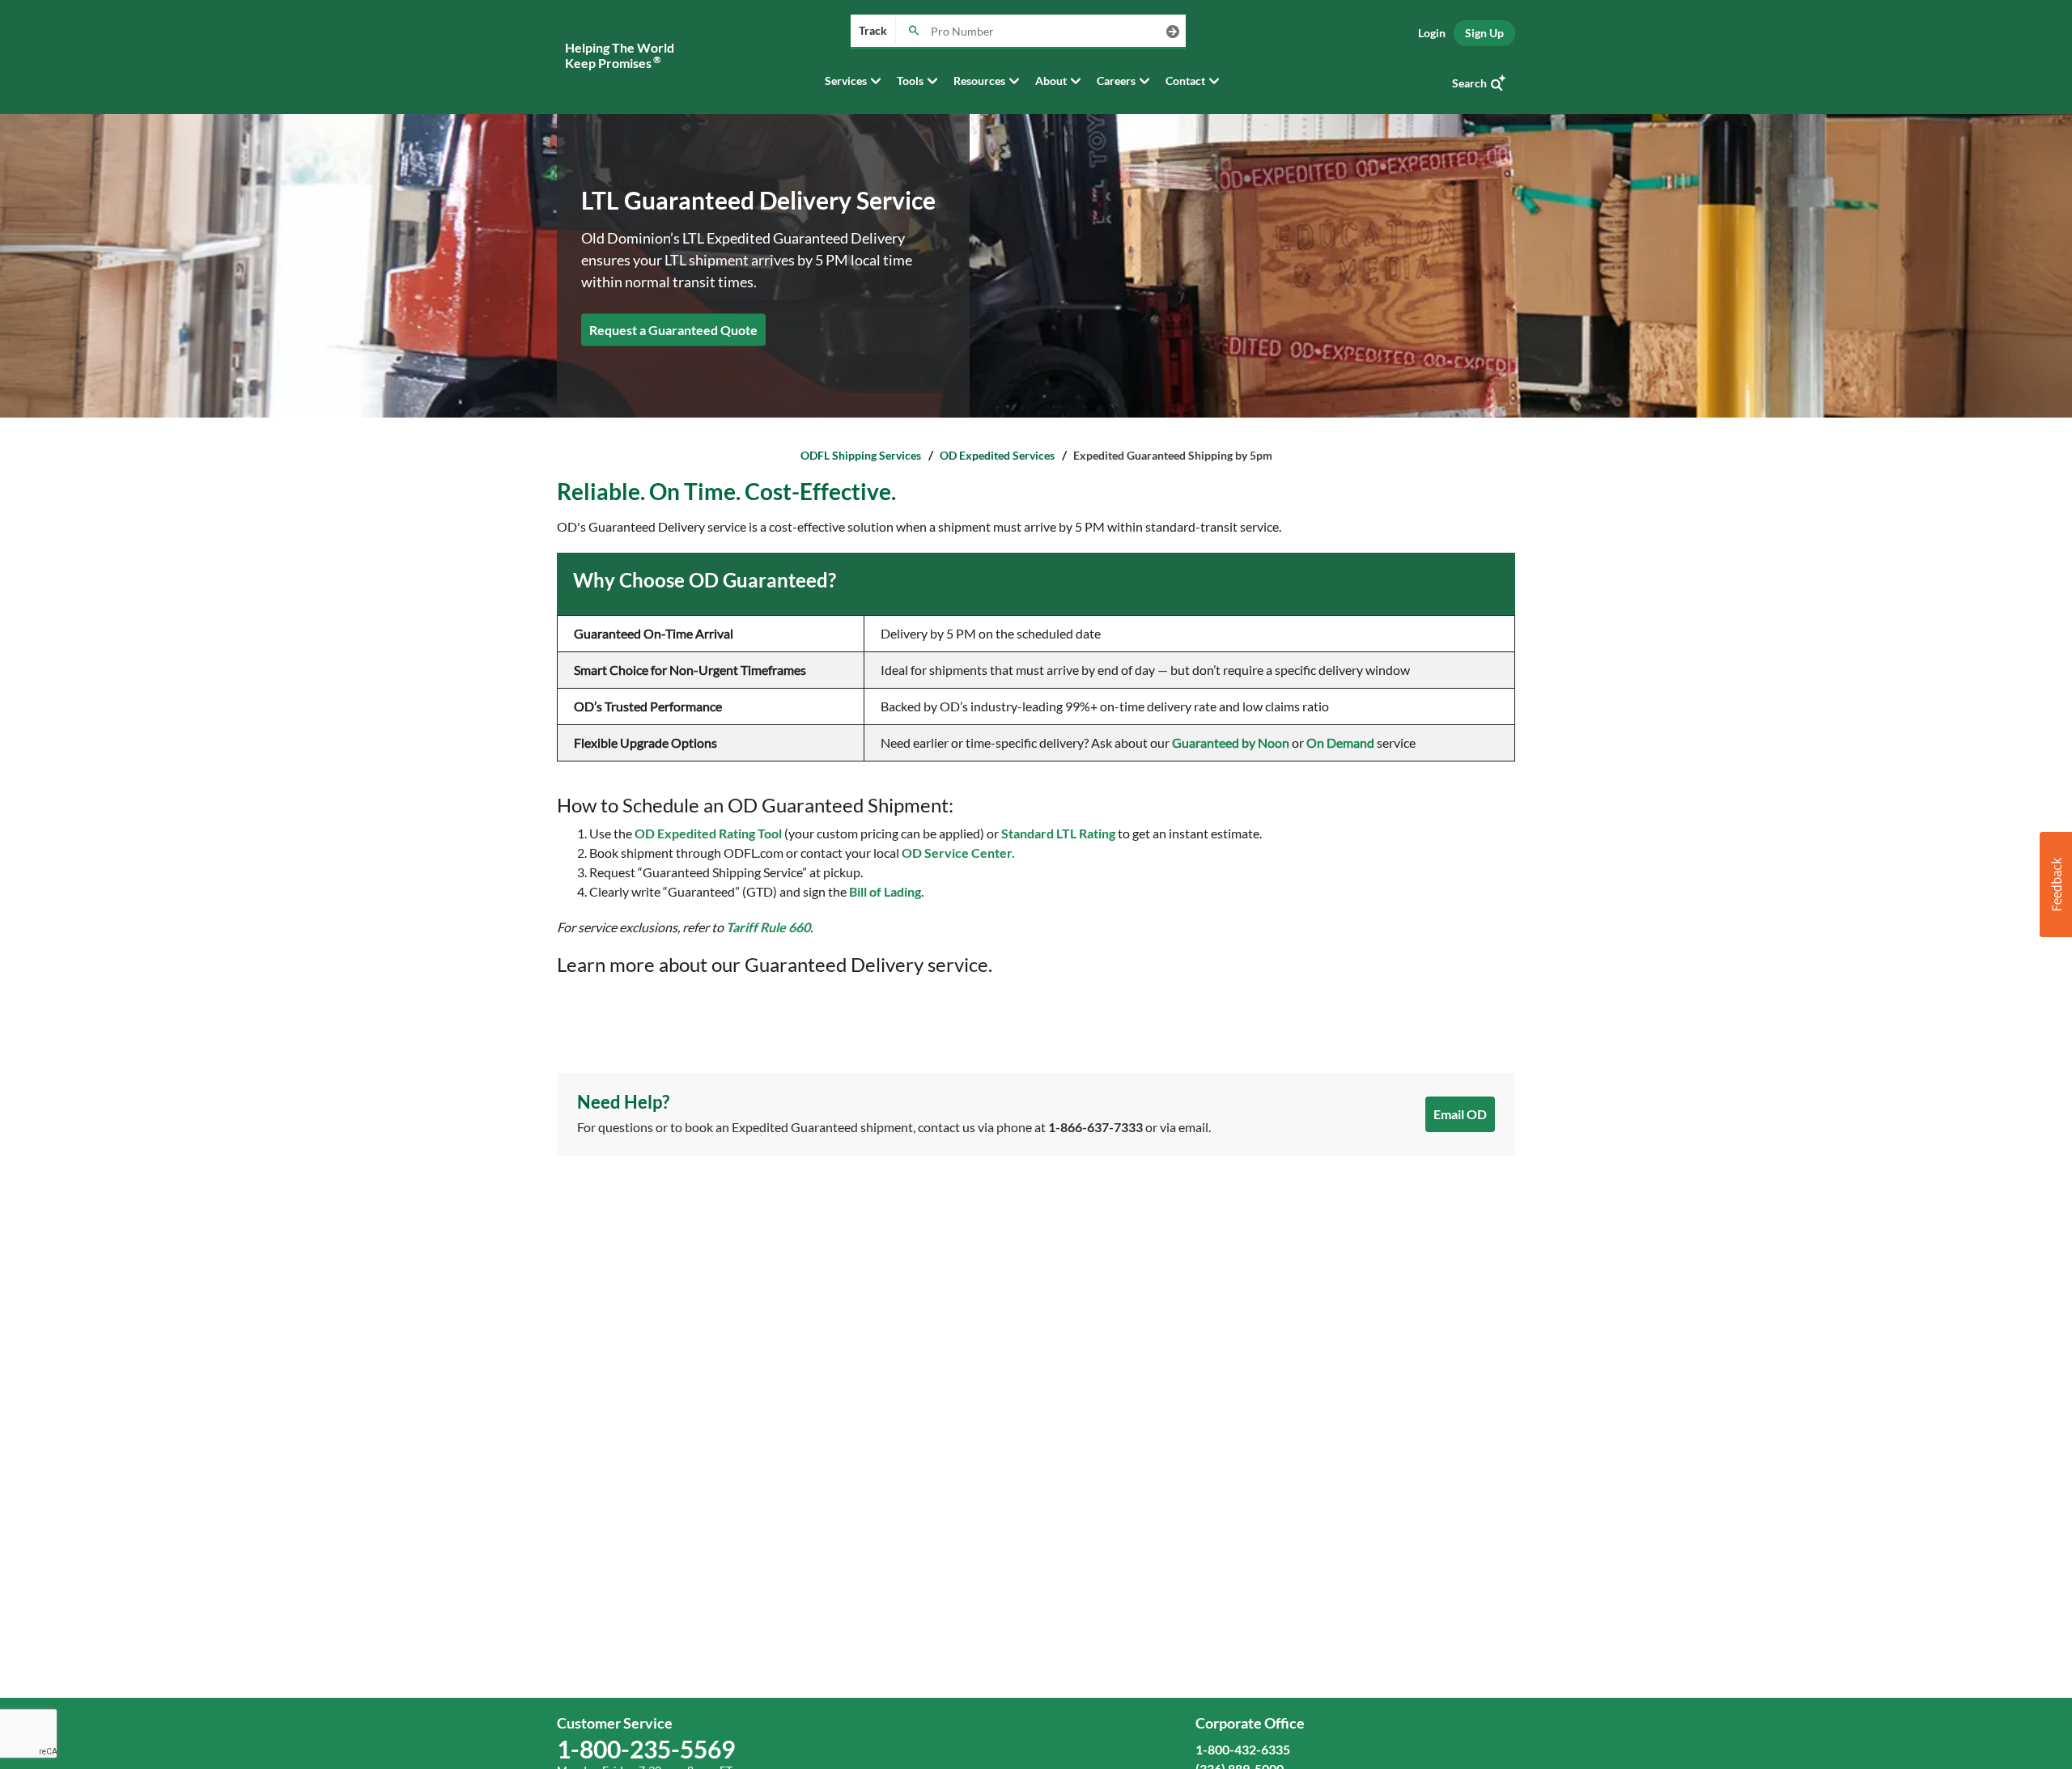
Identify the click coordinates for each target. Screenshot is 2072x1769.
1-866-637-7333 (1095, 1127)
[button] (2056, 884)
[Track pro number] (913, 32)
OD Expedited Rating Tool (708, 833)
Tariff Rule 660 (768, 927)
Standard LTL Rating (1058, 833)
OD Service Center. (958, 853)
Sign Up (1484, 33)
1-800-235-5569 (646, 1749)
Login (1432, 33)
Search (1469, 83)
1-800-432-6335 (1243, 1749)
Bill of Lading (885, 891)
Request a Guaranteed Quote (673, 329)
